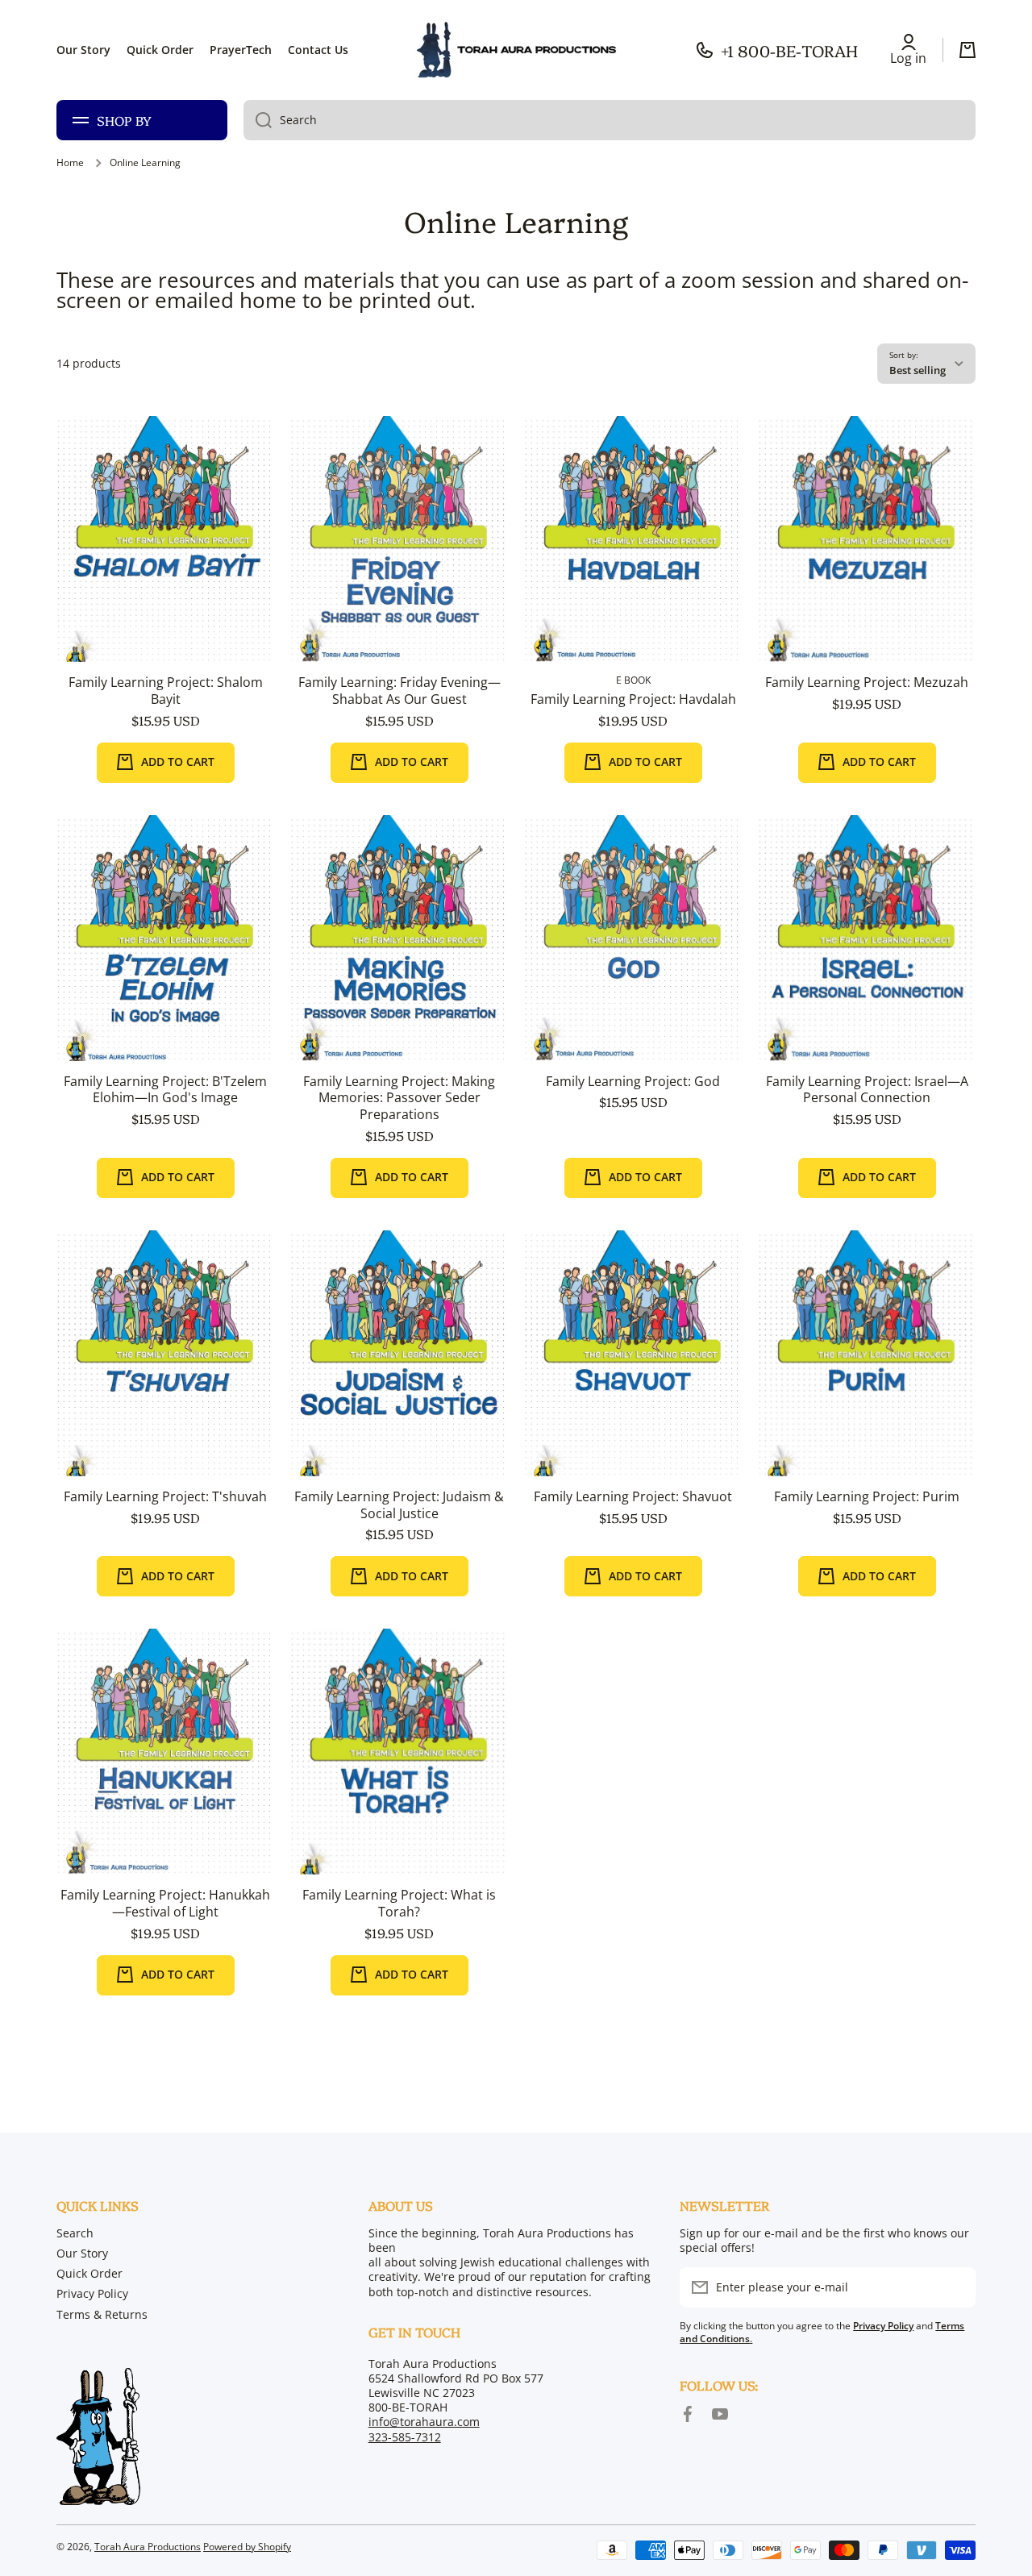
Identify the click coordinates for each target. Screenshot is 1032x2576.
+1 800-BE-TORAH (789, 50)
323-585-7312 (405, 2437)
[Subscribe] (955, 2287)
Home (70, 163)
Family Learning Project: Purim (867, 1497)
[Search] (258, 120)
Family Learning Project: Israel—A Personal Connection (867, 1090)
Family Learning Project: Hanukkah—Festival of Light (165, 1904)
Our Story (82, 2253)
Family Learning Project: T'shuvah (165, 1497)
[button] (967, 50)
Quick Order (89, 2273)
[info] (165, 564)
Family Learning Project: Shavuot (633, 1497)
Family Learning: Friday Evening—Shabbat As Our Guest (399, 691)
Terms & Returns (102, 2314)
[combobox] (610, 120)
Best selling (918, 370)
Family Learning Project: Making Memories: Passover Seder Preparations (399, 1098)
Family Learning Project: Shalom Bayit (166, 691)
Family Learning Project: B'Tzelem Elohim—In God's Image (165, 1090)
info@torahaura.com (424, 2422)
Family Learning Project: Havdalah (633, 699)
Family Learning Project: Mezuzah (867, 682)
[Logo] (516, 50)
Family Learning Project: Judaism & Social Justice (399, 1505)
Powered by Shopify (247, 2547)
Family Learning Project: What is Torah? (399, 1904)
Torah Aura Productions (148, 2547)
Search (75, 2233)
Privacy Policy (92, 2293)
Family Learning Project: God (633, 1082)
